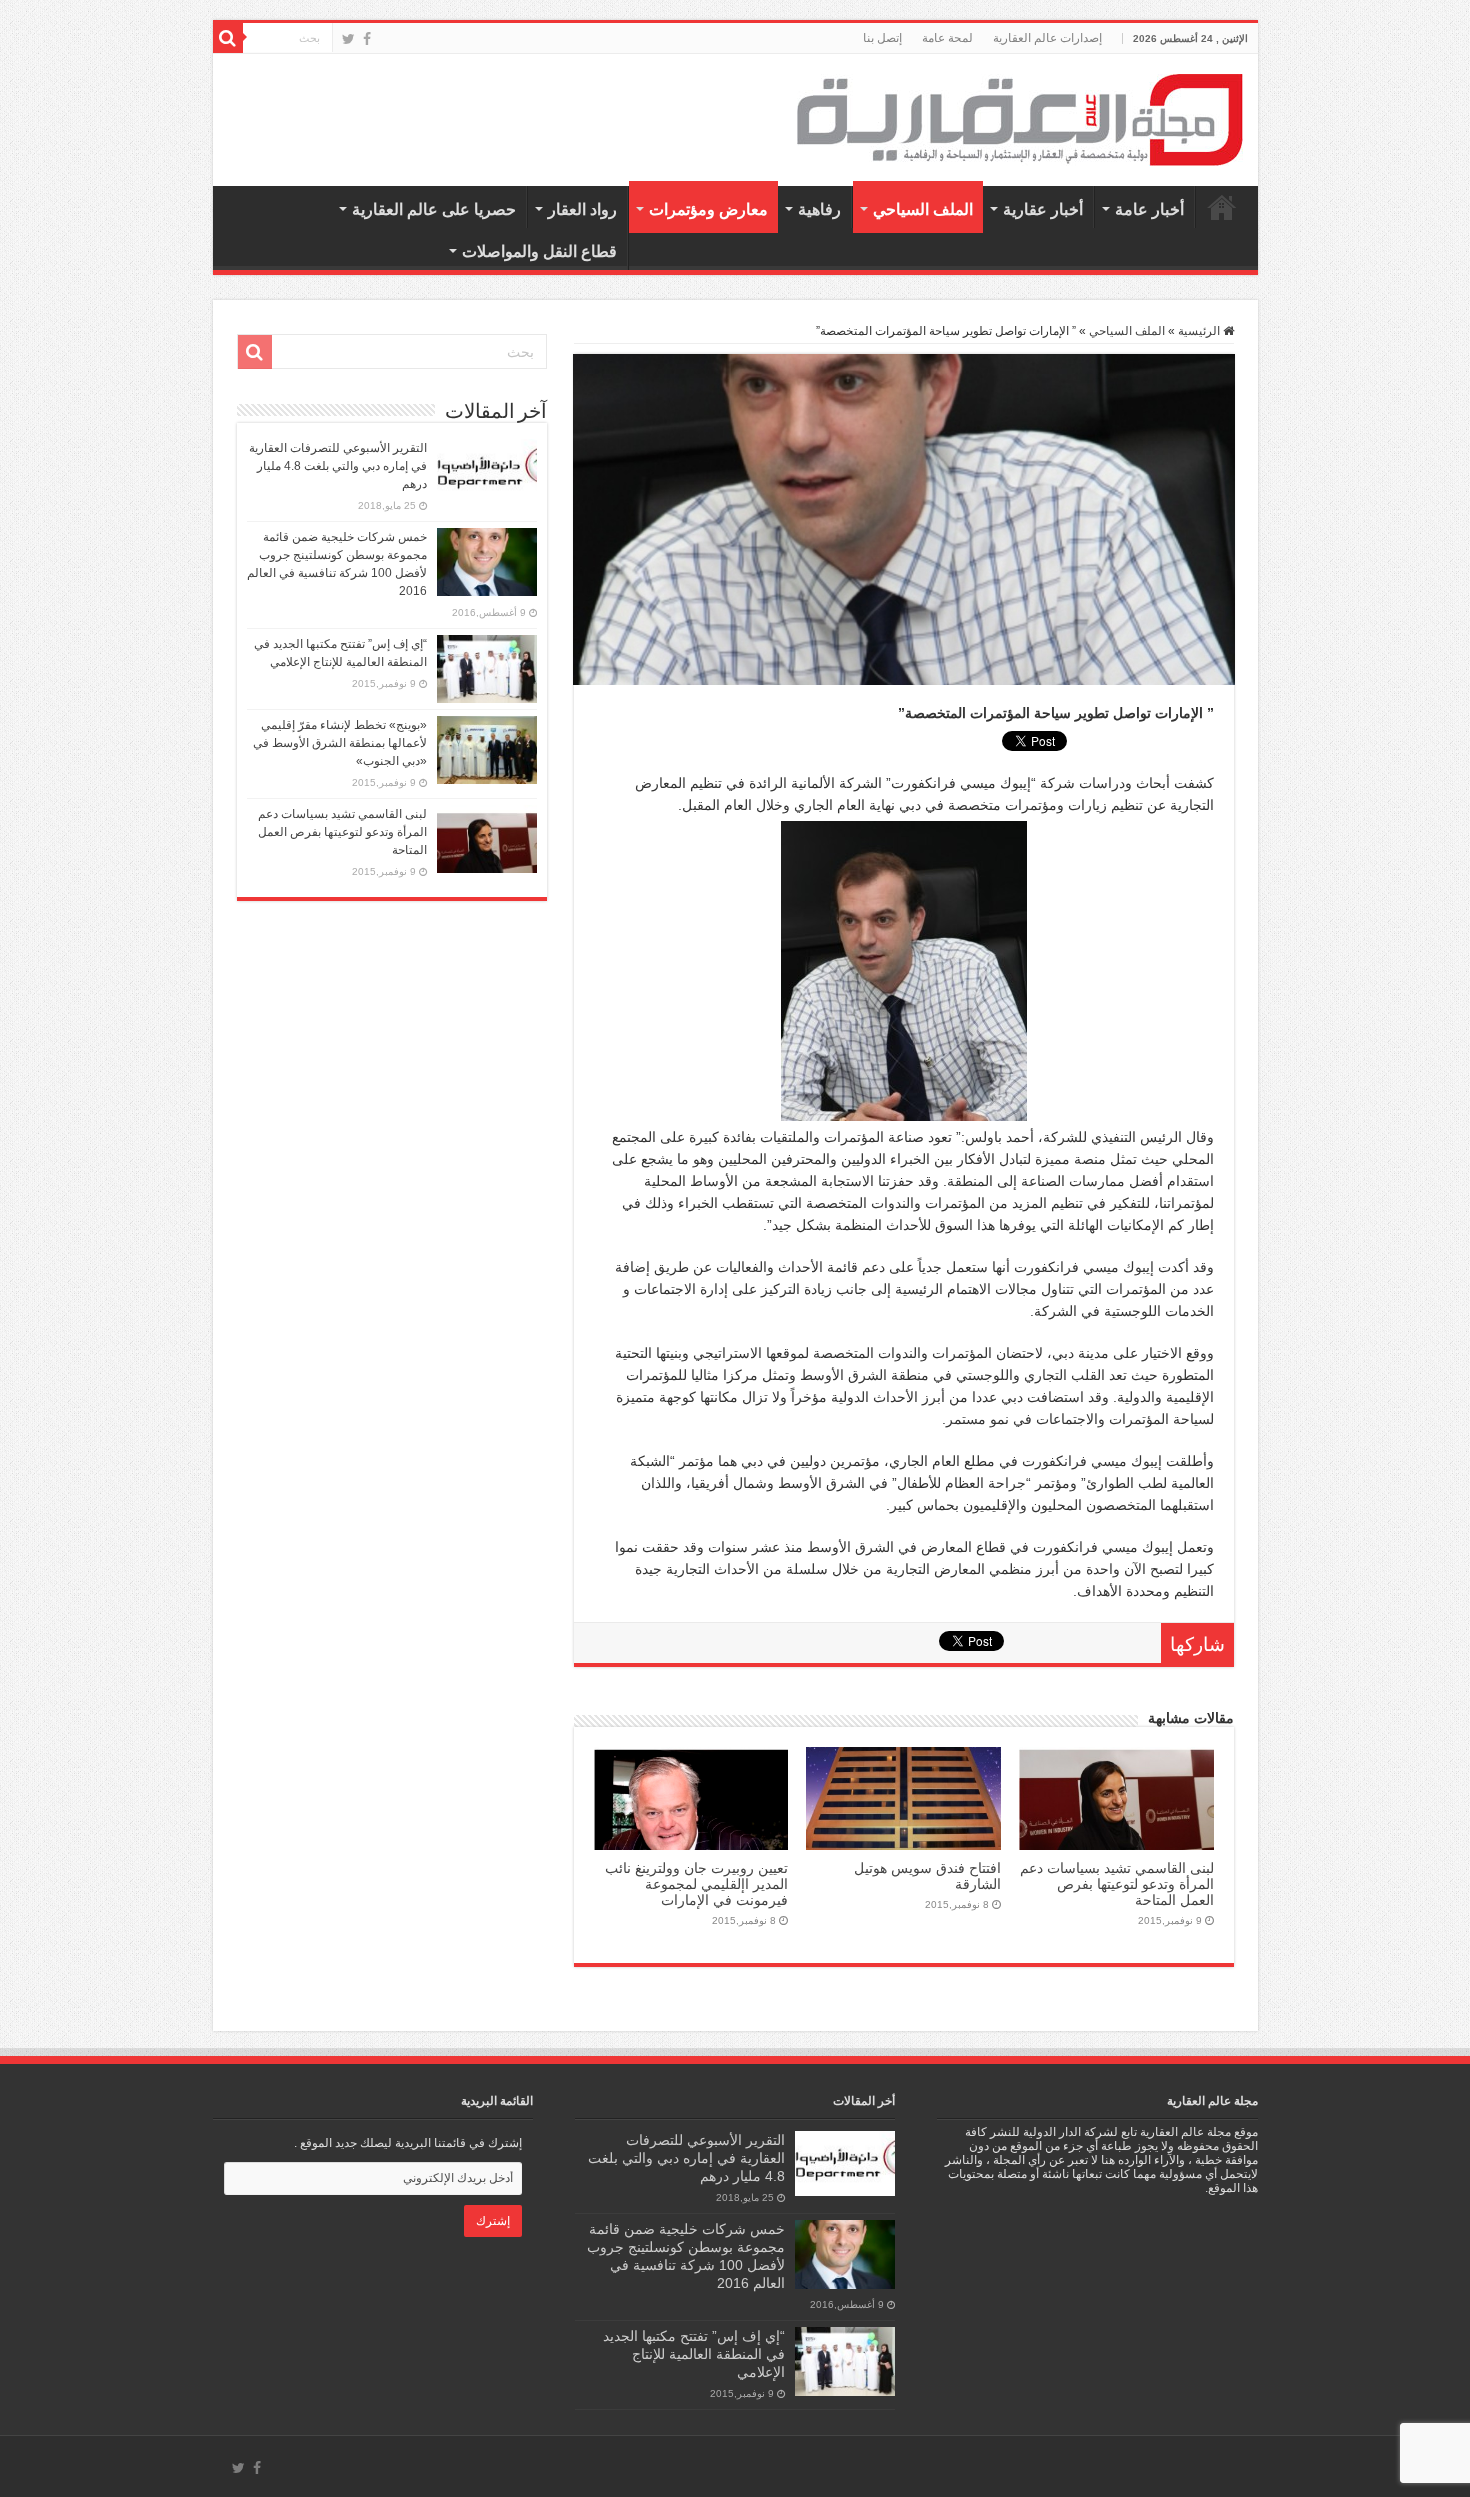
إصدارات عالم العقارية (1047, 38)
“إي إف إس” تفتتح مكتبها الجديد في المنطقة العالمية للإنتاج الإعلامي (694, 2354)
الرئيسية (1222, 207)
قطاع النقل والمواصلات (539, 251)
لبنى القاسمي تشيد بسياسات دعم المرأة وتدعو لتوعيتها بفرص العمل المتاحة (1117, 1884)
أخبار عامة (1149, 209)
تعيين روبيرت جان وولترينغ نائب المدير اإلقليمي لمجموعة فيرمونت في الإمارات (696, 1884)
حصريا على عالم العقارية (434, 209)
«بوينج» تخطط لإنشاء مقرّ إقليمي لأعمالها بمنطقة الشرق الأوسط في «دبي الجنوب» (340, 743)
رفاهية (819, 209)
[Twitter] (348, 39)
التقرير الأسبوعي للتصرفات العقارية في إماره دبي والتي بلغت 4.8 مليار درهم (338, 466)
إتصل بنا (882, 38)
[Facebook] (367, 39)
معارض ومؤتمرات (708, 209)
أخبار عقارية (1043, 209)
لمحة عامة (947, 38)
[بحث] (228, 38)
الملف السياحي (923, 209)
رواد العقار (582, 209)
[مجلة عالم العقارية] (1020, 119)
